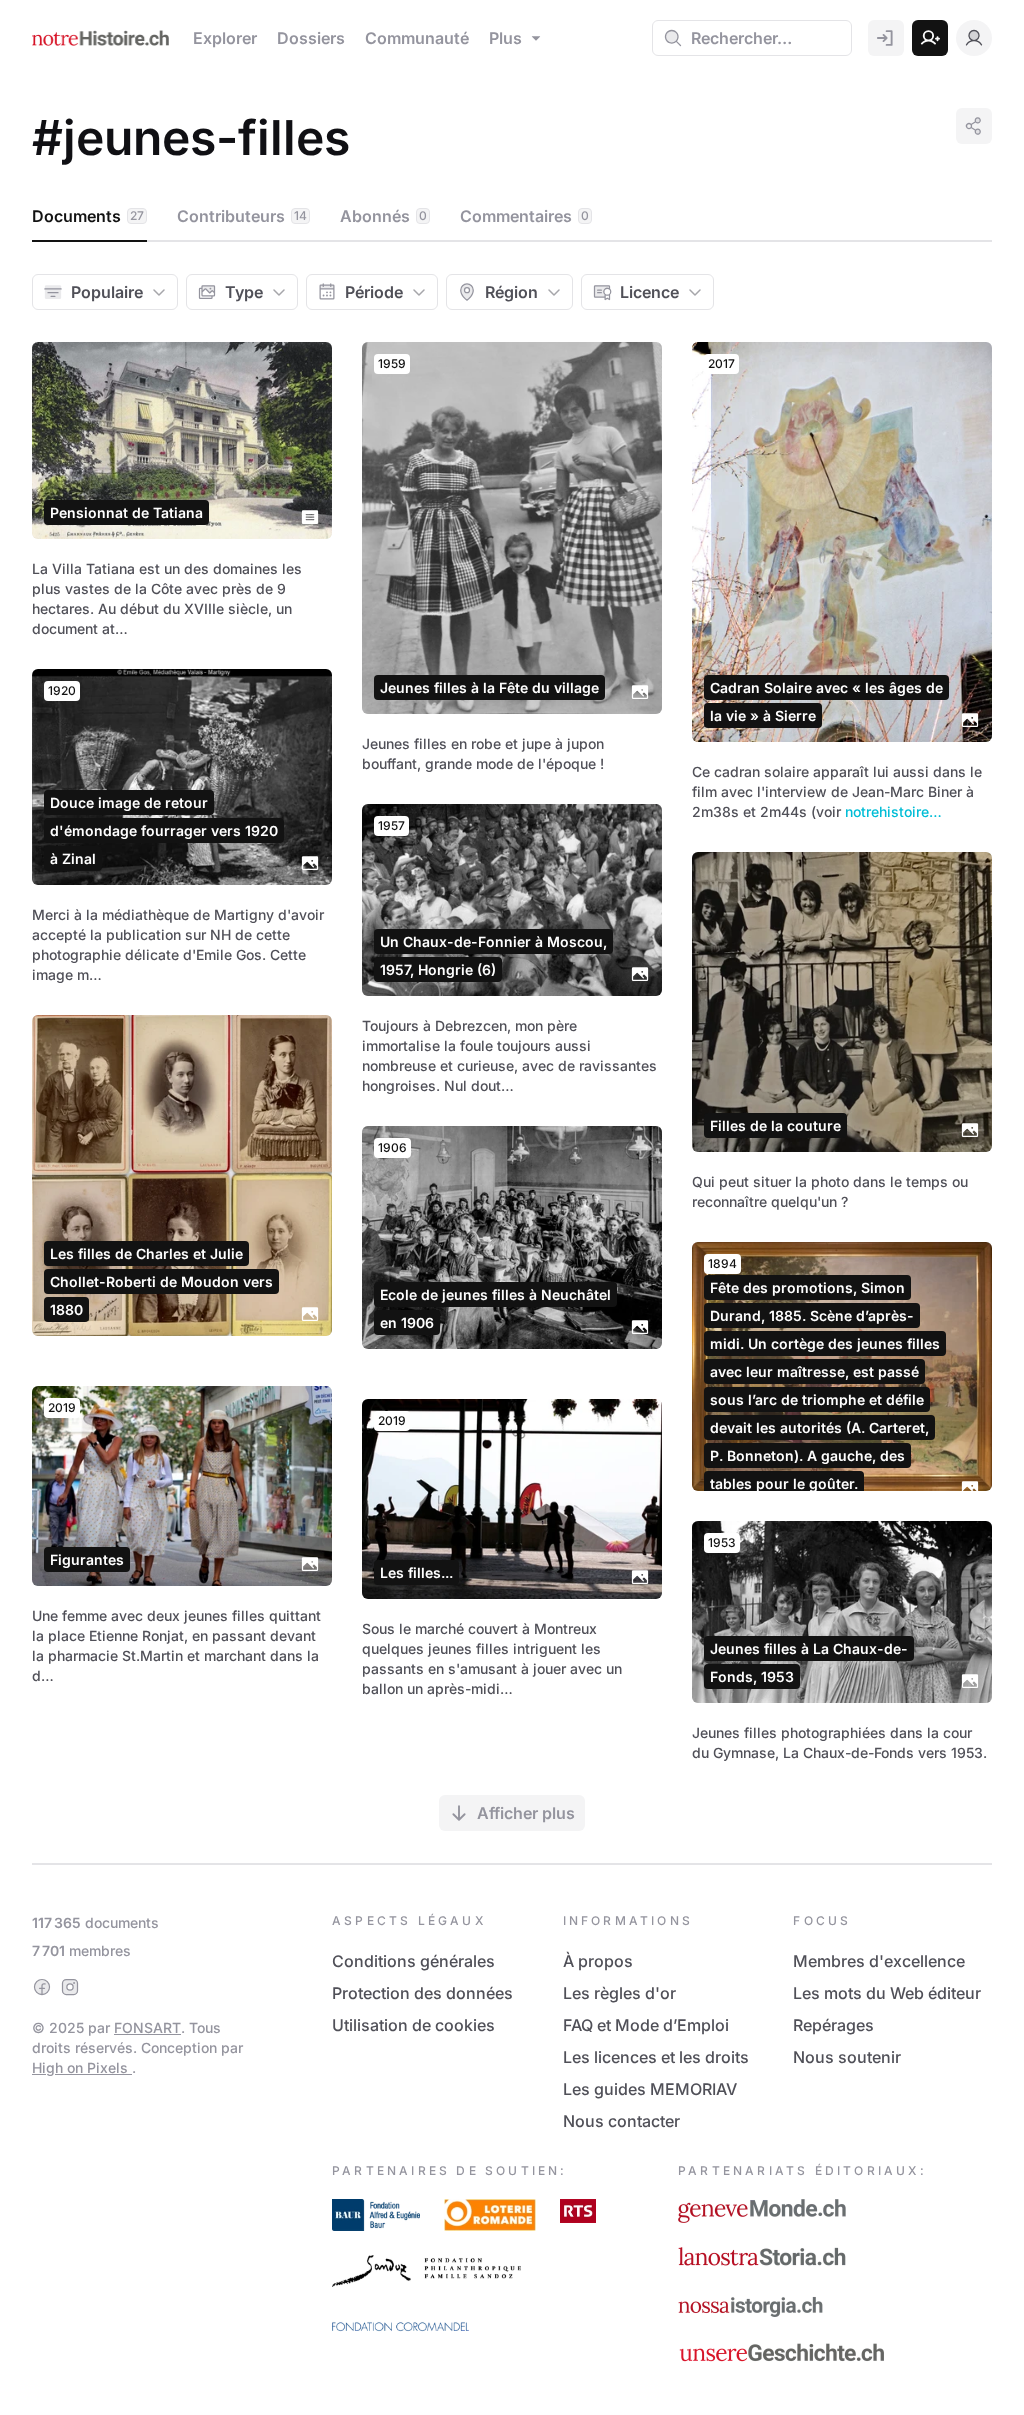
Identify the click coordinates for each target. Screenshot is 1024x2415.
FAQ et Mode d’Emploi (646, 2025)
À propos (598, 1961)
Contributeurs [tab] (242, 216)
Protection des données (422, 1993)
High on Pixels (82, 2067)
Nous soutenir (847, 2057)
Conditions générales (413, 1961)
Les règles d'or (619, 1993)
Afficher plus (526, 1813)
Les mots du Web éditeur (887, 1993)
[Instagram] (70, 1987)
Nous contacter (621, 2121)
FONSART (147, 2027)
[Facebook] (42, 1987)
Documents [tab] (88, 216)
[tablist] (512, 217)
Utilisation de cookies (413, 2025)
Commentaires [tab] (524, 216)
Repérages (833, 2025)
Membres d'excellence (879, 1961)
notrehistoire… (893, 811)
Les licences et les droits (656, 2057)
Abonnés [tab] (383, 216)
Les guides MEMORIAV (650, 2089)
